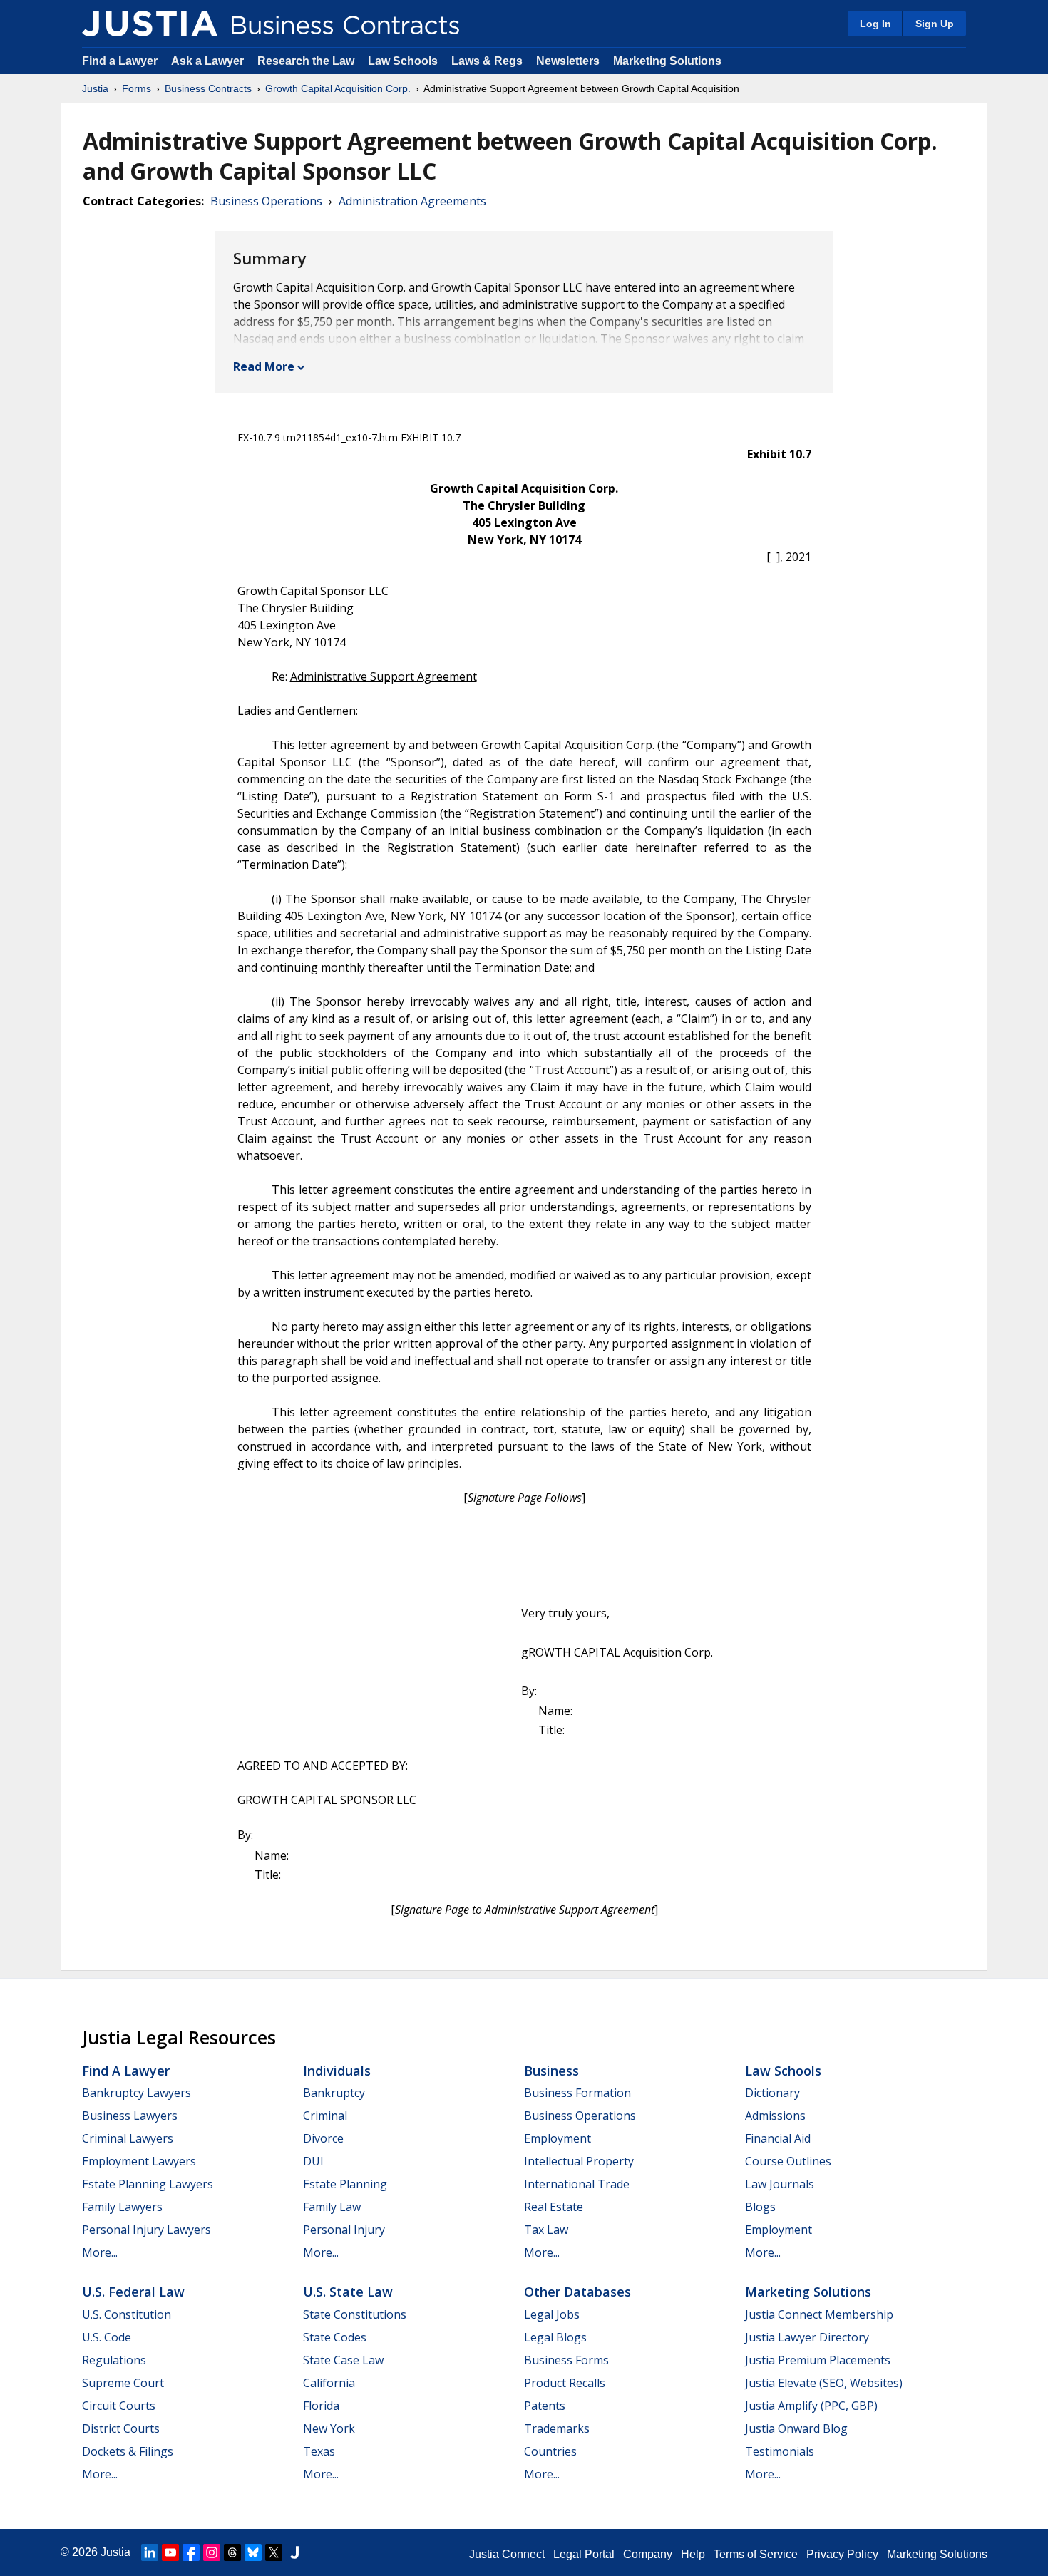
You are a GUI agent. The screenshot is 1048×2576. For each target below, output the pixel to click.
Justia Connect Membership (819, 2314)
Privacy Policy (842, 2554)
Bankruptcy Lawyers (137, 2093)
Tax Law (546, 2230)
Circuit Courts (119, 2406)
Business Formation (577, 2093)
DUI (313, 2161)
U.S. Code (107, 2337)
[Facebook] (191, 2552)
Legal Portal (584, 2554)
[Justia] (150, 24)
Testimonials (780, 2451)
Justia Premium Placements (818, 2360)
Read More (264, 366)
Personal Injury (344, 2230)
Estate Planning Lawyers (148, 2184)
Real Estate (554, 2207)
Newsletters (568, 61)
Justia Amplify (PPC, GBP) (811, 2406)
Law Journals (780, 2184)
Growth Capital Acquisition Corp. (338, 88)
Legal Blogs (555, 2337)
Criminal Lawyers (128, 2138)
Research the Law (306, 61)
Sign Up (935, 24)
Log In (875, 24)
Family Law (332, 2207)
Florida (321, 2406)
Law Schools (403, 61)
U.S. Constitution (127, 2314)
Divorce (323, 2138)
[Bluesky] (253, 2552)
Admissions (775, 2116)
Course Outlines (788, 2161)
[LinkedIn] (150, 2552)
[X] (274, 2552)
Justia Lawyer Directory (807, 2337)
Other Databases (577, 2292)
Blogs (760, 2207)
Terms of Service (756, 2554)
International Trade (577, 2184)
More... (100, 2252)
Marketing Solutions (667, 61)
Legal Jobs (552, 2314)
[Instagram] (212, 2552)
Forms (137, 88)
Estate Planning (345, 2184)
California (329, 2383)
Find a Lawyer (120, 61)
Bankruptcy (334, 2093)
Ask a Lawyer (209, 61)
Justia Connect (507, 2554)
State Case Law (343, 2360)
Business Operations (266, 201)
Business (551, 2071)
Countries (550, 2451)
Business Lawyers (130, 2116)
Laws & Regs (487, 61)
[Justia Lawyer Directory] (294, 2552)
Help (693, 2554)
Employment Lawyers (139, 2161)
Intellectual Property (579, 2161)
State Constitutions (355, 2314)
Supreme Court (123, 2383)
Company (648, 2554)
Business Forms (566, 2360)
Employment (558, 2138)
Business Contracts (208, 88)
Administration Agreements (412, 201)
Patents (545, 2406)
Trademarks (557, 2428)
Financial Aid (778, 2138)
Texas (319, 2451)
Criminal (325, 2116)
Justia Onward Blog (796, 2428)
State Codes (335, 2337)
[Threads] (232, 2552)
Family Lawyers (122, 2207)
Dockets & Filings (128, 2451)
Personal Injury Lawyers (147, 2230)
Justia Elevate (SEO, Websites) (824, 2383)
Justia (95, 88)
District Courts (121, 2428)
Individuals (337, 2071)
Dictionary (772, 2093)
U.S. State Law (348, 2292)
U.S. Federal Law (133, 2292)
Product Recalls (565, 2383)
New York (329, 2428)
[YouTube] (170, 2552)
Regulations (114, 2360)
